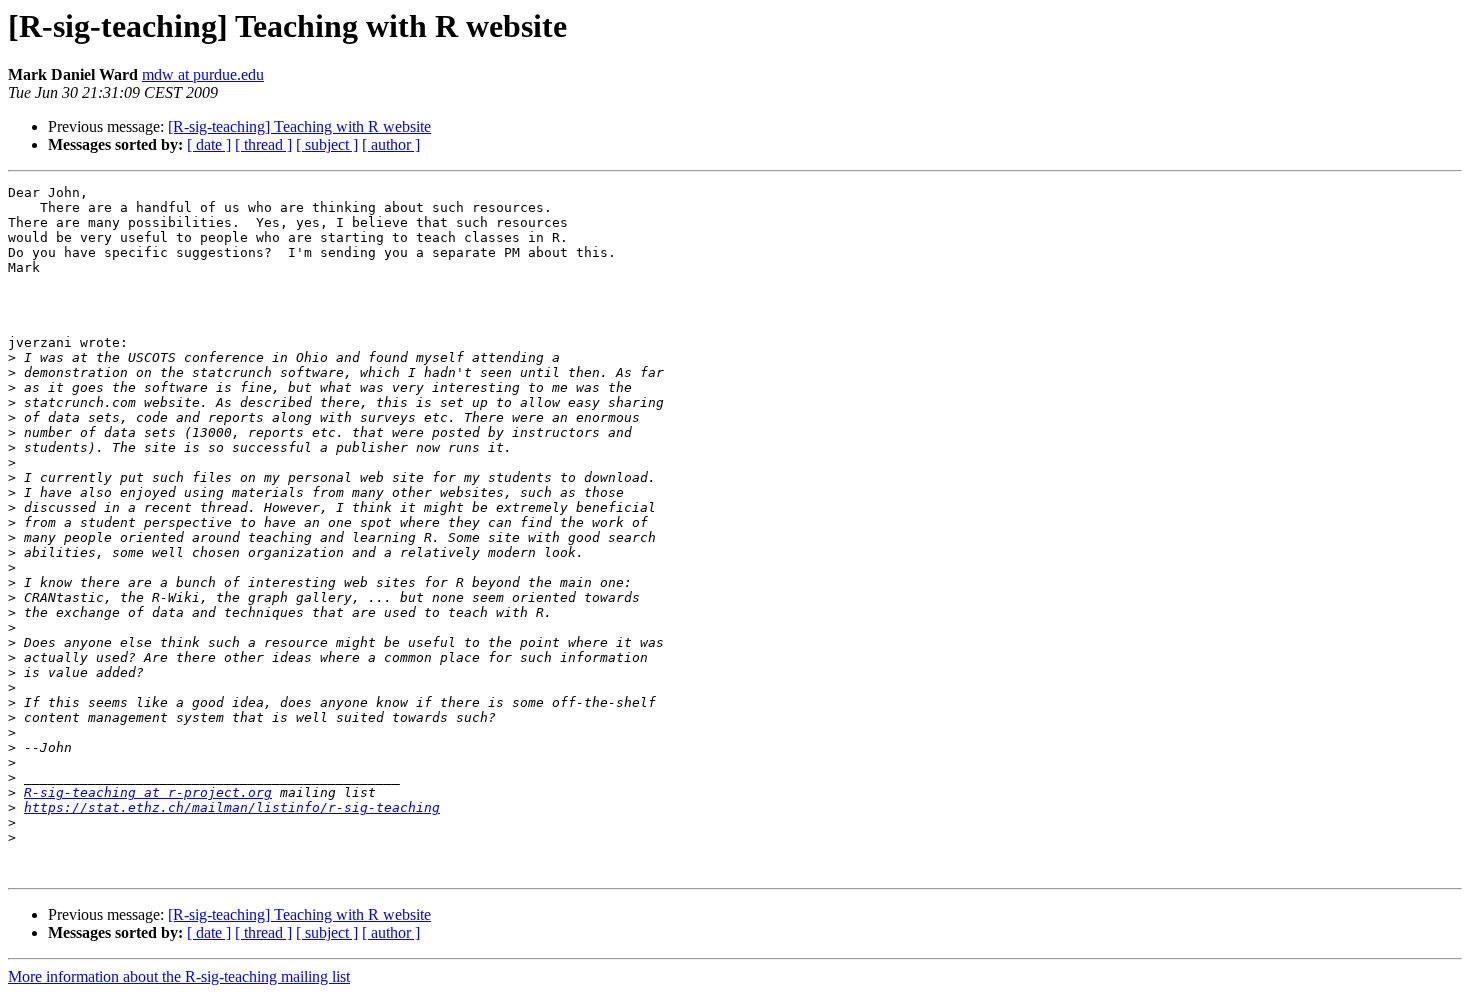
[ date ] (209, 144)
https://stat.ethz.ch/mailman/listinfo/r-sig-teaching (232, 807)
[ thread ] (263, 144)
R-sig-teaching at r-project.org (148, 792)
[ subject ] (327, 144)
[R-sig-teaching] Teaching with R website (299, 126)
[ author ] (391, 144)
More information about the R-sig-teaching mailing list (179, 976)
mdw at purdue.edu (203, 74)
